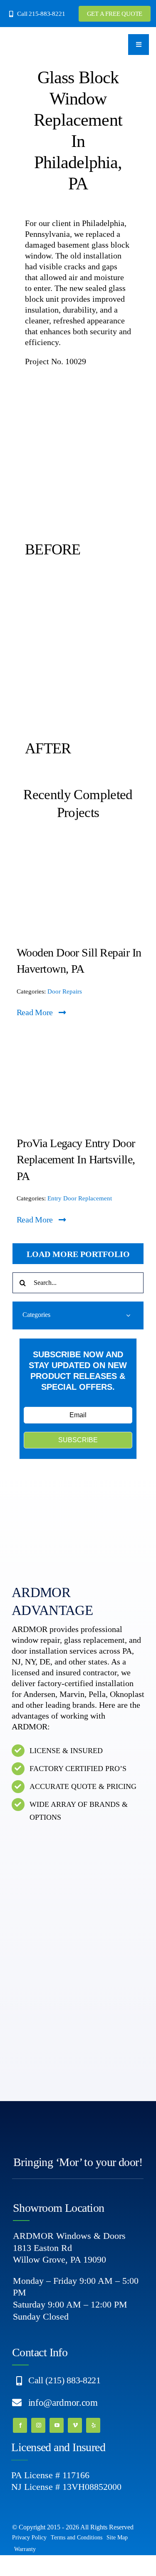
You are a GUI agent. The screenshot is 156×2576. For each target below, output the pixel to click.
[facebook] (20, 2425)
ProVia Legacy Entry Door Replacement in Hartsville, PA (76, 1159)
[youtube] (57, 2425)
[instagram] (38, 2425)
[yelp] (93, 2425)
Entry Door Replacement (80, 1198)
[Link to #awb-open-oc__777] (139, 45)
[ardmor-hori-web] (35, 40)
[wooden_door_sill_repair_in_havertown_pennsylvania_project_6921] (78, 847)
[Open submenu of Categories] (128, 1315)
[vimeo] (75, 2425)
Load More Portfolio (78, 1254)
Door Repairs (65, 991)
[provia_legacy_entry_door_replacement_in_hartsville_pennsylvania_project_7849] (78, 1037)
